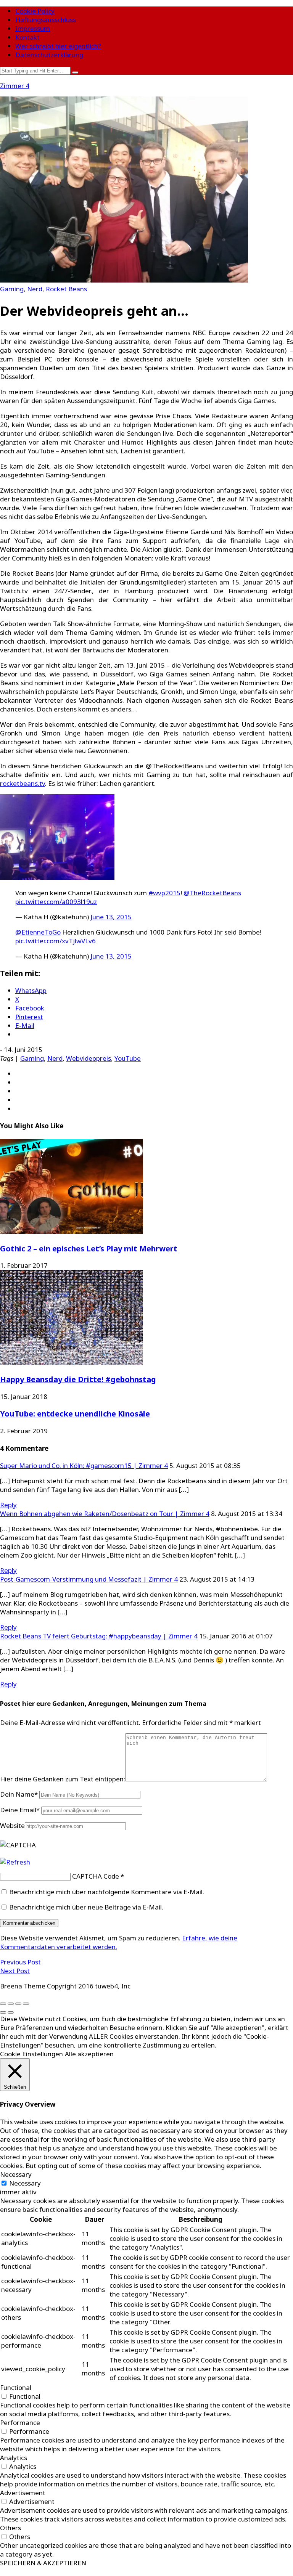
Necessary (25, 2183)
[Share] (11, 2004)
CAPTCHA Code (96, 1876)
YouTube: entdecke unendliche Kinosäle (75, 1414)
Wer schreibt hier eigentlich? (58, 46)
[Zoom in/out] (26, 2004)
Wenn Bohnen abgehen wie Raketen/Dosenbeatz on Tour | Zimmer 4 (105, 1514)
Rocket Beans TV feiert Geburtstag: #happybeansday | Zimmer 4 (99, 1636)
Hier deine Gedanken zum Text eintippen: (63, 1779)
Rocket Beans (66, 289)
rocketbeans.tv (23, 783)
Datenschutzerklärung (49, 55)
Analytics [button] (14, 2458)
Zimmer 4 (15, 86)
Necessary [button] (16, 2174)
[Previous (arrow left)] (3, 2012)
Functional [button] (16, 2387)
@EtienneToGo (38, 932)
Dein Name (19, 1794)
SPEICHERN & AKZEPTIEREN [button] (43, 2563)
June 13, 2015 (111, 917)
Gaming (12, 289)
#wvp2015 (164, 893)
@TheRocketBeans (212, 893)
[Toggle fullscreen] (18, 2004)
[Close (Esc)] (3, 2004)
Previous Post (20, 1962)
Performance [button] (20, 2423)
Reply (8, 1505)
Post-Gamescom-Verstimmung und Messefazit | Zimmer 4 (89, 1579)
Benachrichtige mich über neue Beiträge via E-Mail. (86, 1907)
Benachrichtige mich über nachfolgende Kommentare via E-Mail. (107, 1892)
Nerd (35, 289)
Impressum (33, 28)
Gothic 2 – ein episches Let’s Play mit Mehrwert (89, 1249)
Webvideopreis (89, 1058)
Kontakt (27, 37)
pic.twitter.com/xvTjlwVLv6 (56, 941)
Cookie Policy (35, 11)
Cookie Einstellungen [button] (31, 2054)
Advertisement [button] (23, 2493)
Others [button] (10, 2528)
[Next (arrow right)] (11, 2012)
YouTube (128, 1058)
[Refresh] (15, 1862)
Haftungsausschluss (46, 20)
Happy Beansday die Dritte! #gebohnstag (78, 1379)
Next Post (15, 1971)
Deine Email (20, 1810)
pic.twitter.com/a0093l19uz (56, 902)
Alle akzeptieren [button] (89, 2054)
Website (12, 1825)
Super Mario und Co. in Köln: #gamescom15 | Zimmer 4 (84, 1465)
